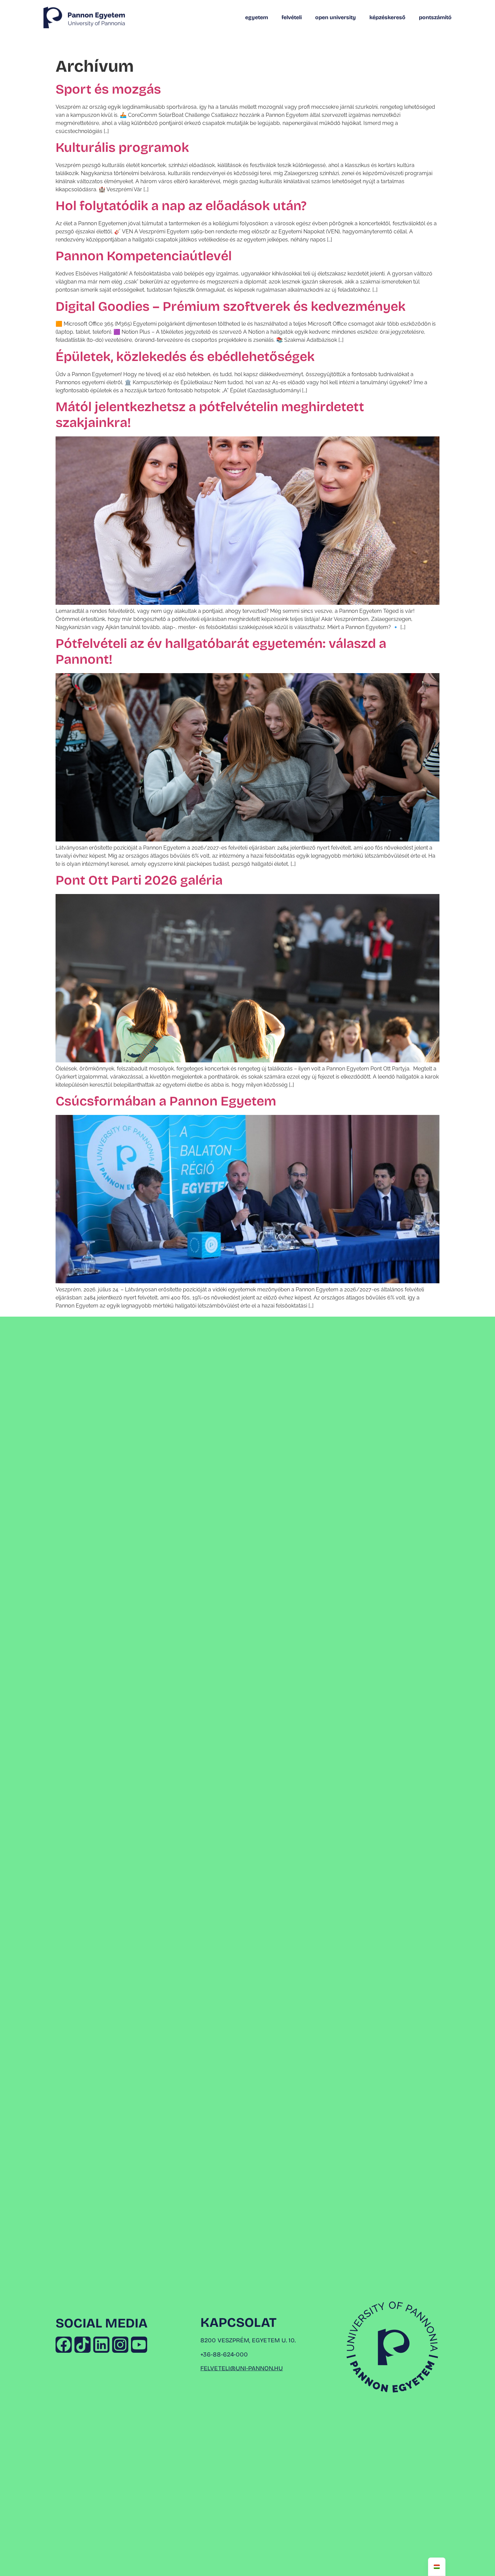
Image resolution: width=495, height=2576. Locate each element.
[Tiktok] (82, 2345)
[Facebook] (64, 2345)
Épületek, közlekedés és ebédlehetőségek (185, 357)
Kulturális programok (122, 148)
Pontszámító (435, 17)
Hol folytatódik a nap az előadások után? (181, 206)
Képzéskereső (387, 17)
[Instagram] (120, 2345)
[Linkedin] (101, 2345)
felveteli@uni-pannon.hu (242, 2368)
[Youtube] (139, 2345)
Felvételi (292, 17)
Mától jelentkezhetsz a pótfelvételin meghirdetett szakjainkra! (210, 415)
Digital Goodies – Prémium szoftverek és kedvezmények (230, 307)
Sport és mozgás (108, 89)
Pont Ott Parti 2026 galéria (139, 880)
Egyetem (257, 17)
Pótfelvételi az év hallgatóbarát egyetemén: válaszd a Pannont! (221, 652)
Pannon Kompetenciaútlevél (144, 256)
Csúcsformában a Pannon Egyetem (166, 1101)
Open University (336, 17)
